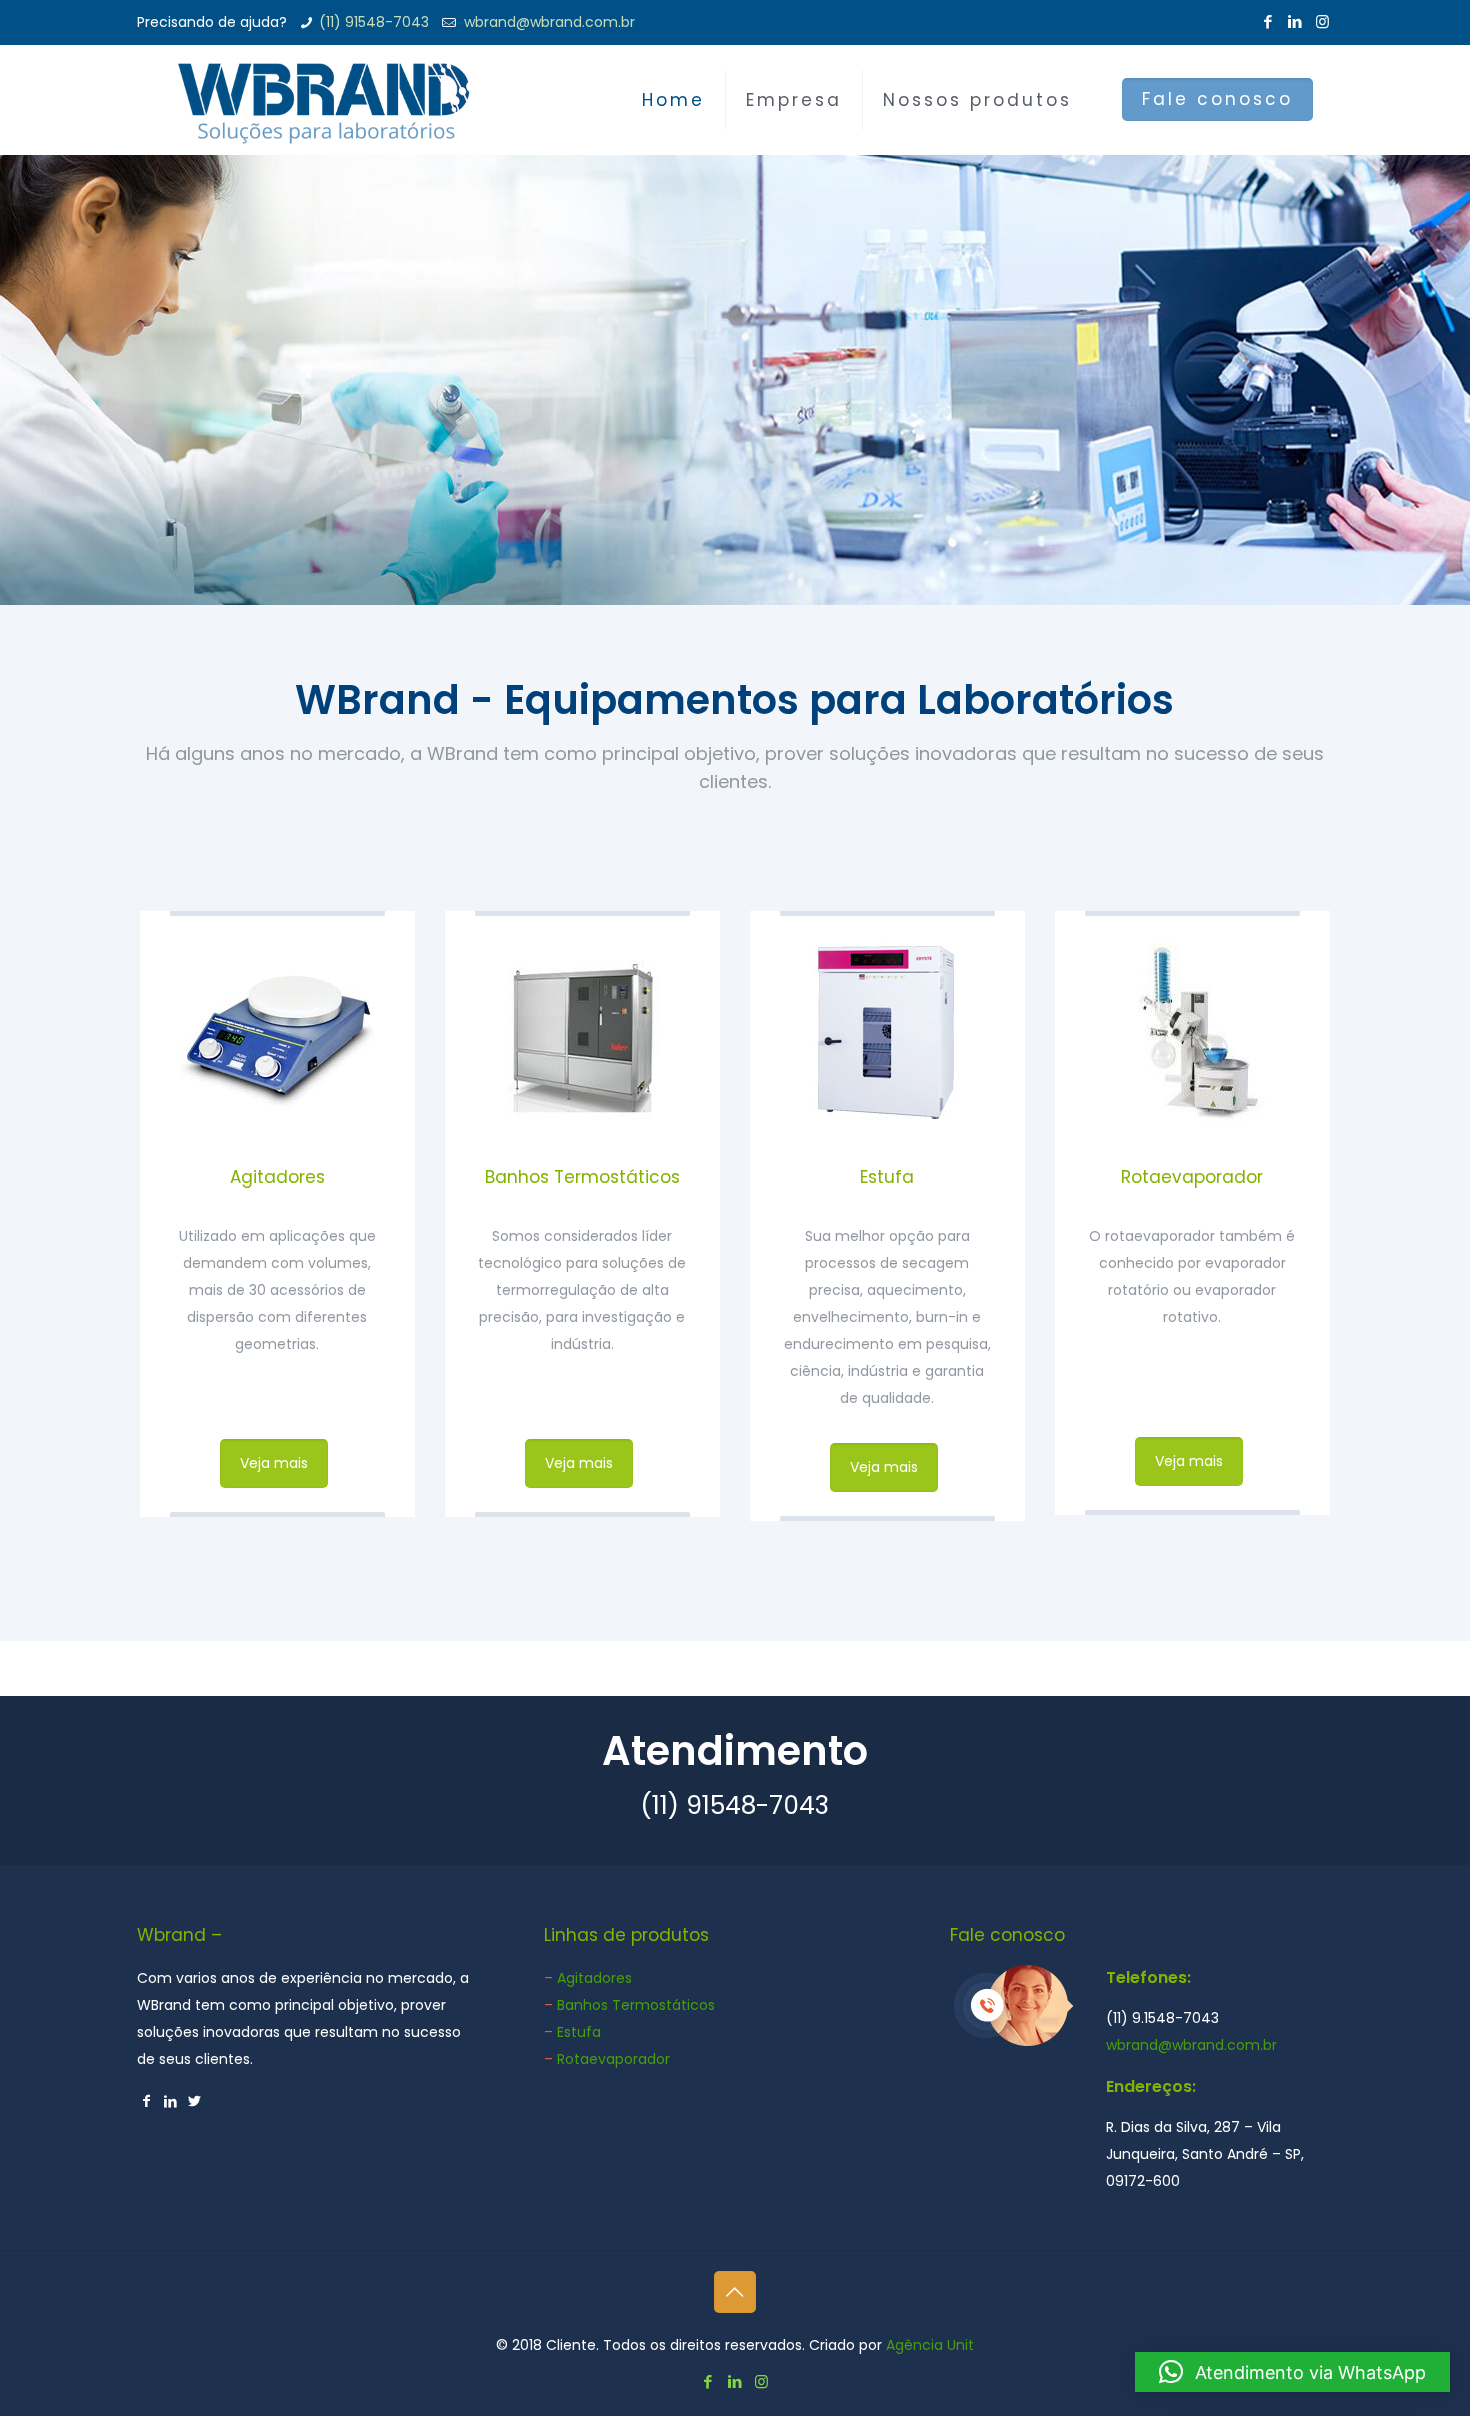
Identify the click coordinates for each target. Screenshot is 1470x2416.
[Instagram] (1322, 21)
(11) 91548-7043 (374, 22)
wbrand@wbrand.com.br (547, 22)
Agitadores (277, 1177)
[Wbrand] (323, 100)
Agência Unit (930, 2345)
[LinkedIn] (1295, 21)
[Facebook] (1268, 21)
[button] (1292, 2372)
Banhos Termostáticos (582, 1177)
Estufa (887, 1177)
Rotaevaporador (1192, 1177)
